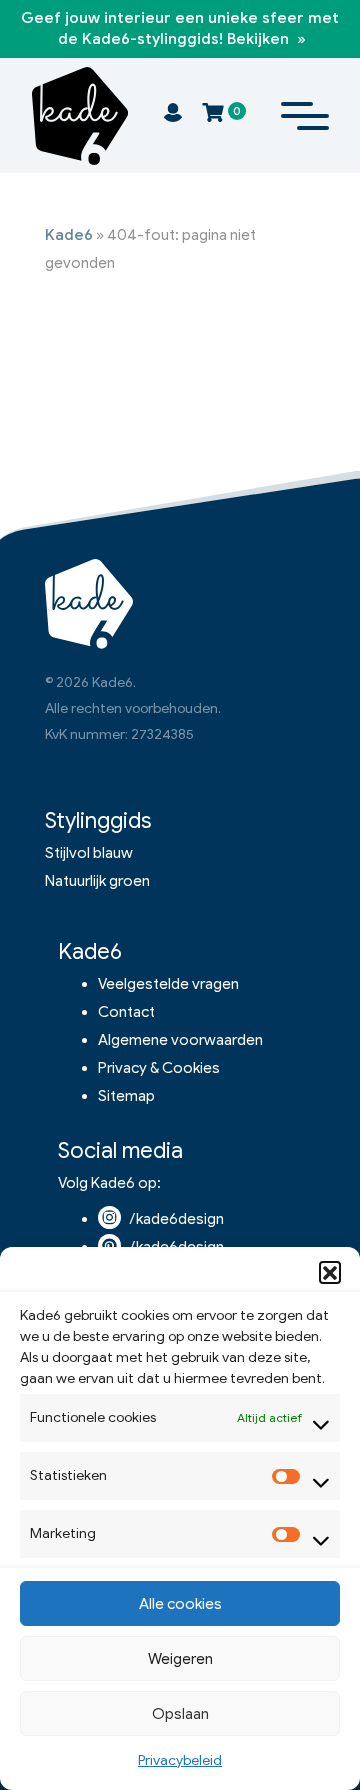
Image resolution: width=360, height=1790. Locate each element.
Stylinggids (98, 820)
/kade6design (176, 1219)
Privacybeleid (180, 1760)
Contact (126, 1012)
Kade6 (69, 235)
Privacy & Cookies (159, 1068)
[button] (330, 1272)
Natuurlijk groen (97, 881)
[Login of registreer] (173, 116)
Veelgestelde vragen (168, 984)
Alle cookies (180, 1604)
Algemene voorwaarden (180, 1040)
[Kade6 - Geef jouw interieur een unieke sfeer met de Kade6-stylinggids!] (80, 115)
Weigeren (180, 1659)
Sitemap (126, 1096)
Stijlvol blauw (89, 853)
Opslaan (180, 1714)
